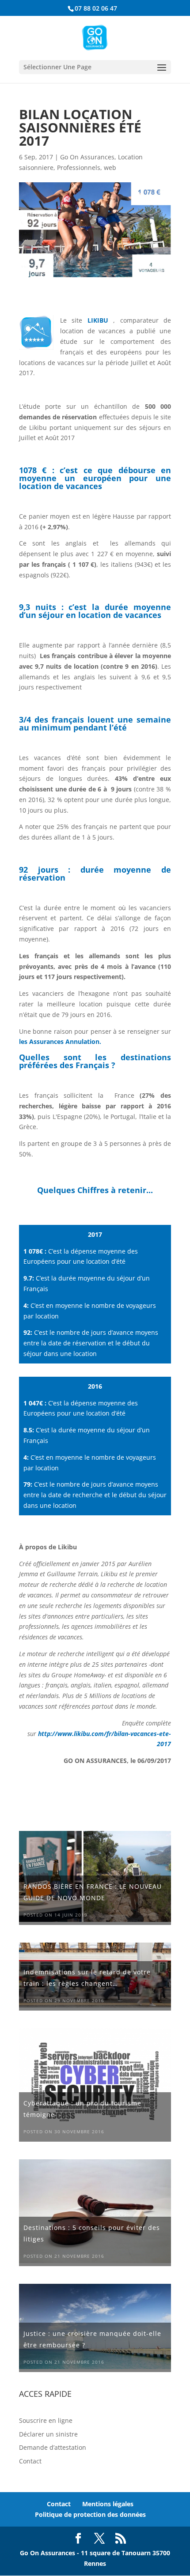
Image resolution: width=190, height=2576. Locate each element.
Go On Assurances (87, 157)
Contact (30, 2461)
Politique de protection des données (90, 2514)
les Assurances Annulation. (60, 1041)
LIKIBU (98, 320)
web (110, 168)
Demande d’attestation (53, 2447)
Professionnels (79, 168)
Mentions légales (108, 2504)
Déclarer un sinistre (48, 2434)
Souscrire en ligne (46, 2420)
